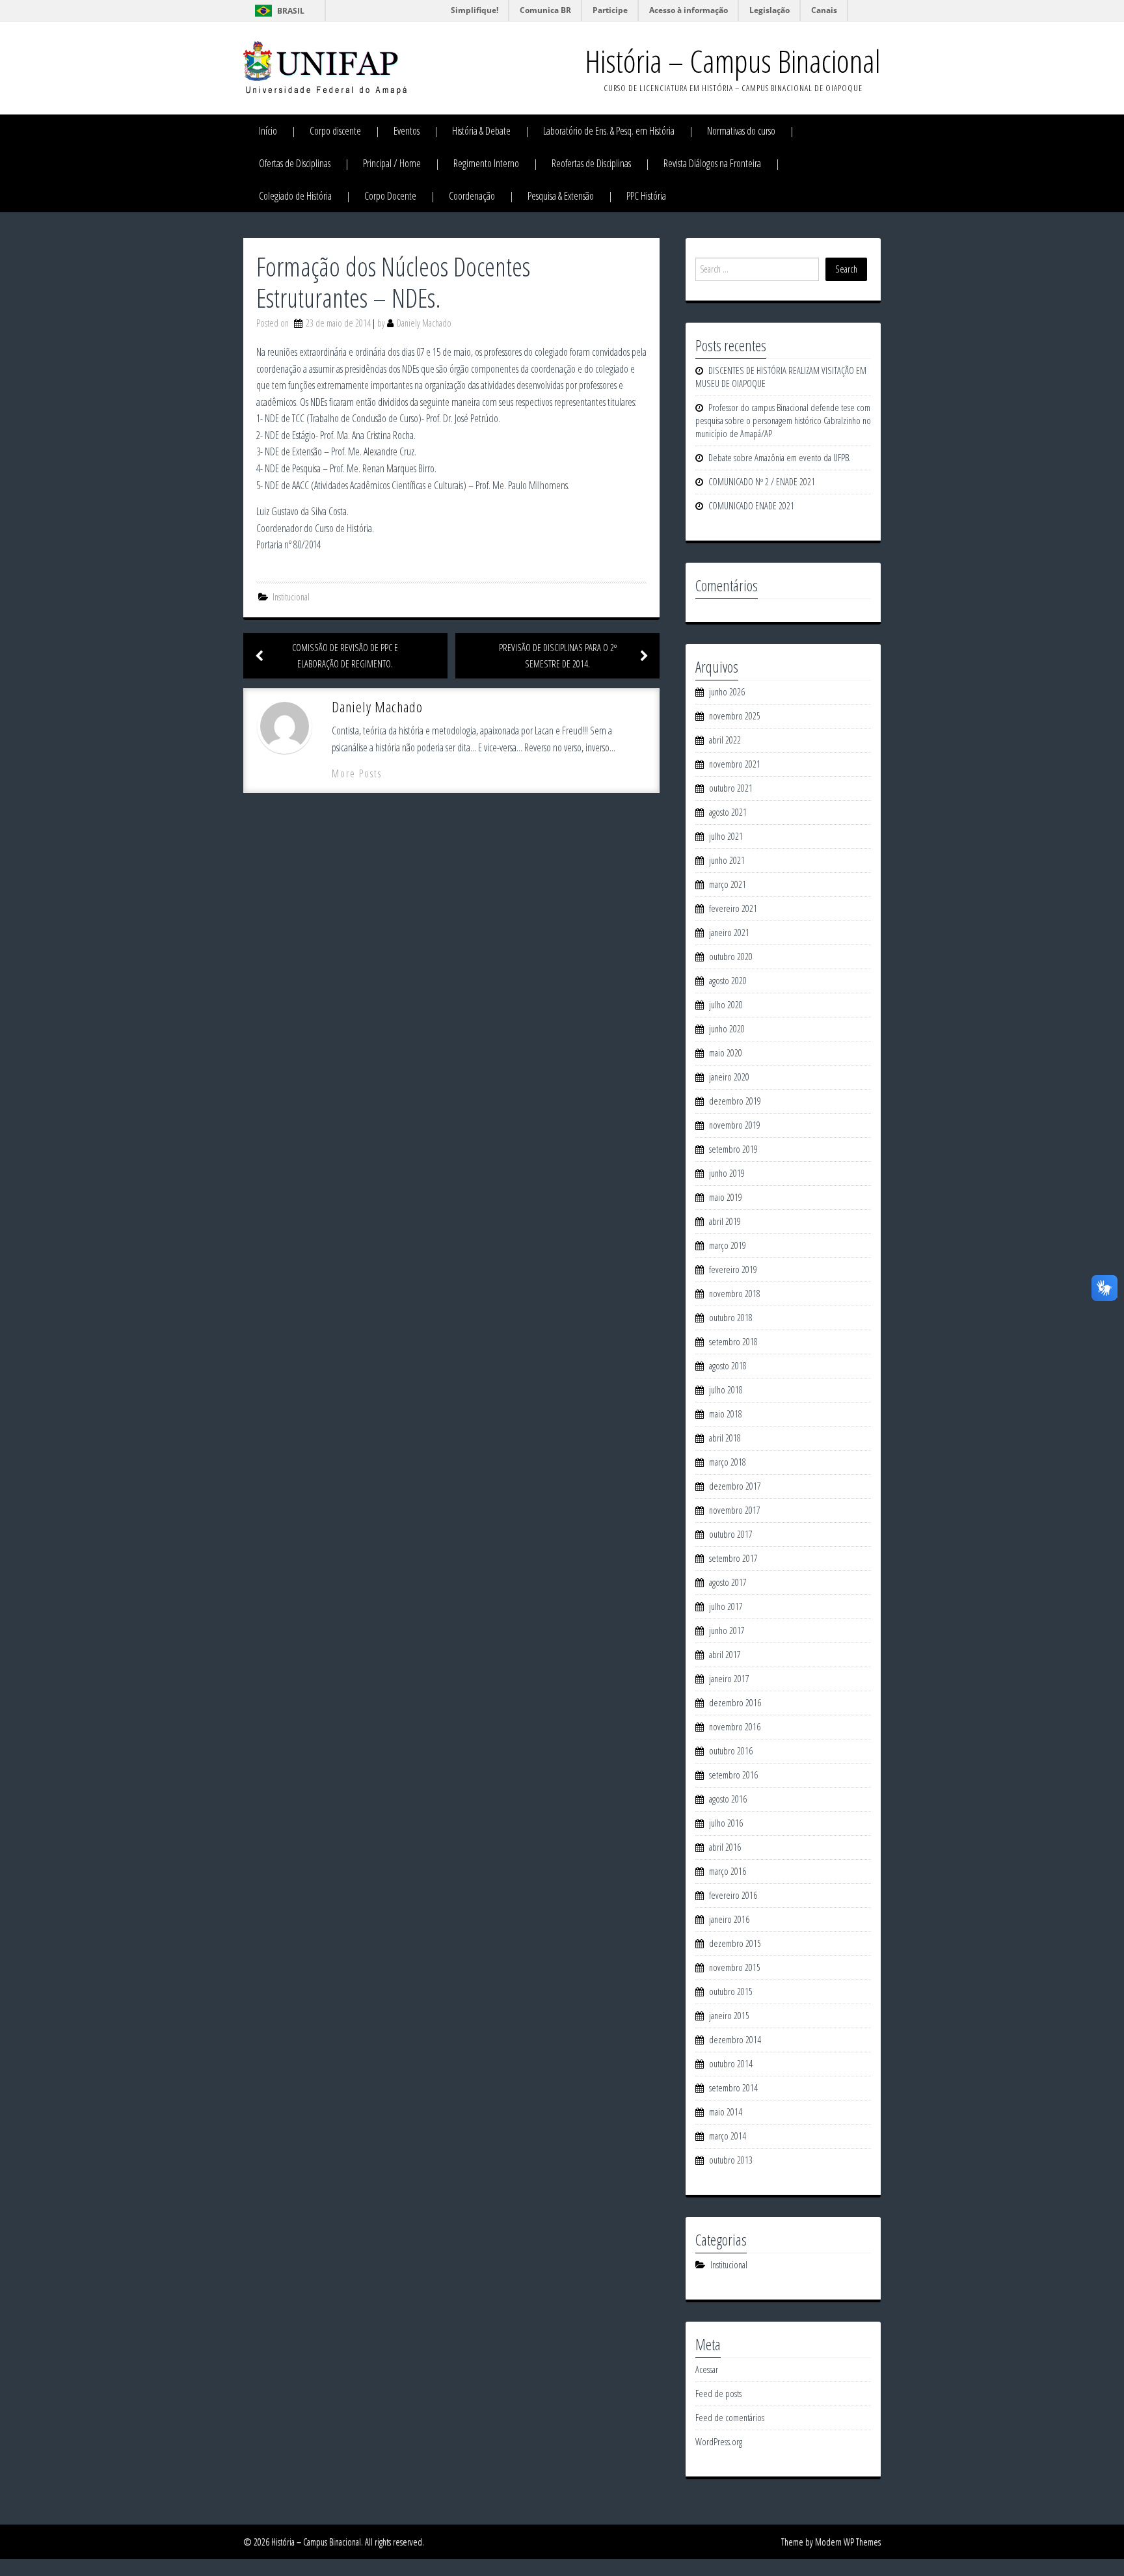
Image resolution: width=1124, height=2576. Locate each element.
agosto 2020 (728, 981)
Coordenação (472, 196)
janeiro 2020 (729, 1077)
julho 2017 (726, 1606)
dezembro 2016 (735, 1703)
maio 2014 (726, 2112)
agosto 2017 (728, 1582)
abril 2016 (725, 1847)
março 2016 (728, 1871)
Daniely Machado (424, 323)
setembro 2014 (733, 2088)
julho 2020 (726, 1005)
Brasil (291, 11)
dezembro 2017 (735, 1486)
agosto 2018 (728, 1366)
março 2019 (728, 1245)
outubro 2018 (731, 1318)
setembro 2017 (733, 1558)
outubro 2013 (731, 2160)
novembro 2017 (735, 1510)
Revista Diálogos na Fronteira (712, 163)
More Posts (357, 773)
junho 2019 (727, 1173)
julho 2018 (726, 1390)
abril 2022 (725, 740)
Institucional (291, 597)
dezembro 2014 (735, 2040)
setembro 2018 (733, 1342)
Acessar (707, 2369)
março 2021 (728, 884)
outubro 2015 (731, 1992)
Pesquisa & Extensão (561, 196)
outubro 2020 (731, 957)
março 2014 (728, 2136)
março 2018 (728, 1462)
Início (268, 131)
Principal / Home (392, 163)
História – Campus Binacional (733, 61)
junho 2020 (727, 1029)
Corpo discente (335, 131)
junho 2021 (727, 860)
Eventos (407, 131)
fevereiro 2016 (733, 1895)
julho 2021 (726, 836)
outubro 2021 (731, 788)
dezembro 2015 (735, 1943)
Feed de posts (718, 2394)
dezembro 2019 (735, 1101)
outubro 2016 (731, 1751)
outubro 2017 (731, 1534)
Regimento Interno (486, 163)
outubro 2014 (731, 2064)
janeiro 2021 (729, 932)
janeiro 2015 (729, 2016)
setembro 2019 (733, 1149)
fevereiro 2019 (733, 1269)
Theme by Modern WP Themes (831, 2542)
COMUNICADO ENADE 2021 (751, 506)
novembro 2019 (735, 1125)
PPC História (646, 196)
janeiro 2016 (729, 1919)
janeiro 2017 (729, 1679)
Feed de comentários (730, 2418)
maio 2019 (726, 1197)
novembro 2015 (735, 1967)
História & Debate (481, 131)
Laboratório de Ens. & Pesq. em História (609, 131)
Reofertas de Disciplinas (591, 163)
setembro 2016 (733, 1775)
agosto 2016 (728, 1799)
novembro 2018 (735, 1294)
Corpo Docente (390, 196)
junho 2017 (727, 1630)
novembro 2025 (735, 716)
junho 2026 (727, 692)
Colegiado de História (295, 196)
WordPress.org (719, 2442)
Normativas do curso (741, 131)
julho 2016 (726, 1823)
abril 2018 (725, 1438)
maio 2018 (726, 1414)
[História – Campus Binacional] (325, 67)
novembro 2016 (735, 1727)
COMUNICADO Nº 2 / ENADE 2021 (762, 482)
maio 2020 (726, 1053)
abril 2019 (725, 1221)
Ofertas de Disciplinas (295, 163)
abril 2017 (725, 1655)
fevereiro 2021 (733, 908)
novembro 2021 (735, 764)
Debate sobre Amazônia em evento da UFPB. (780, 458)
